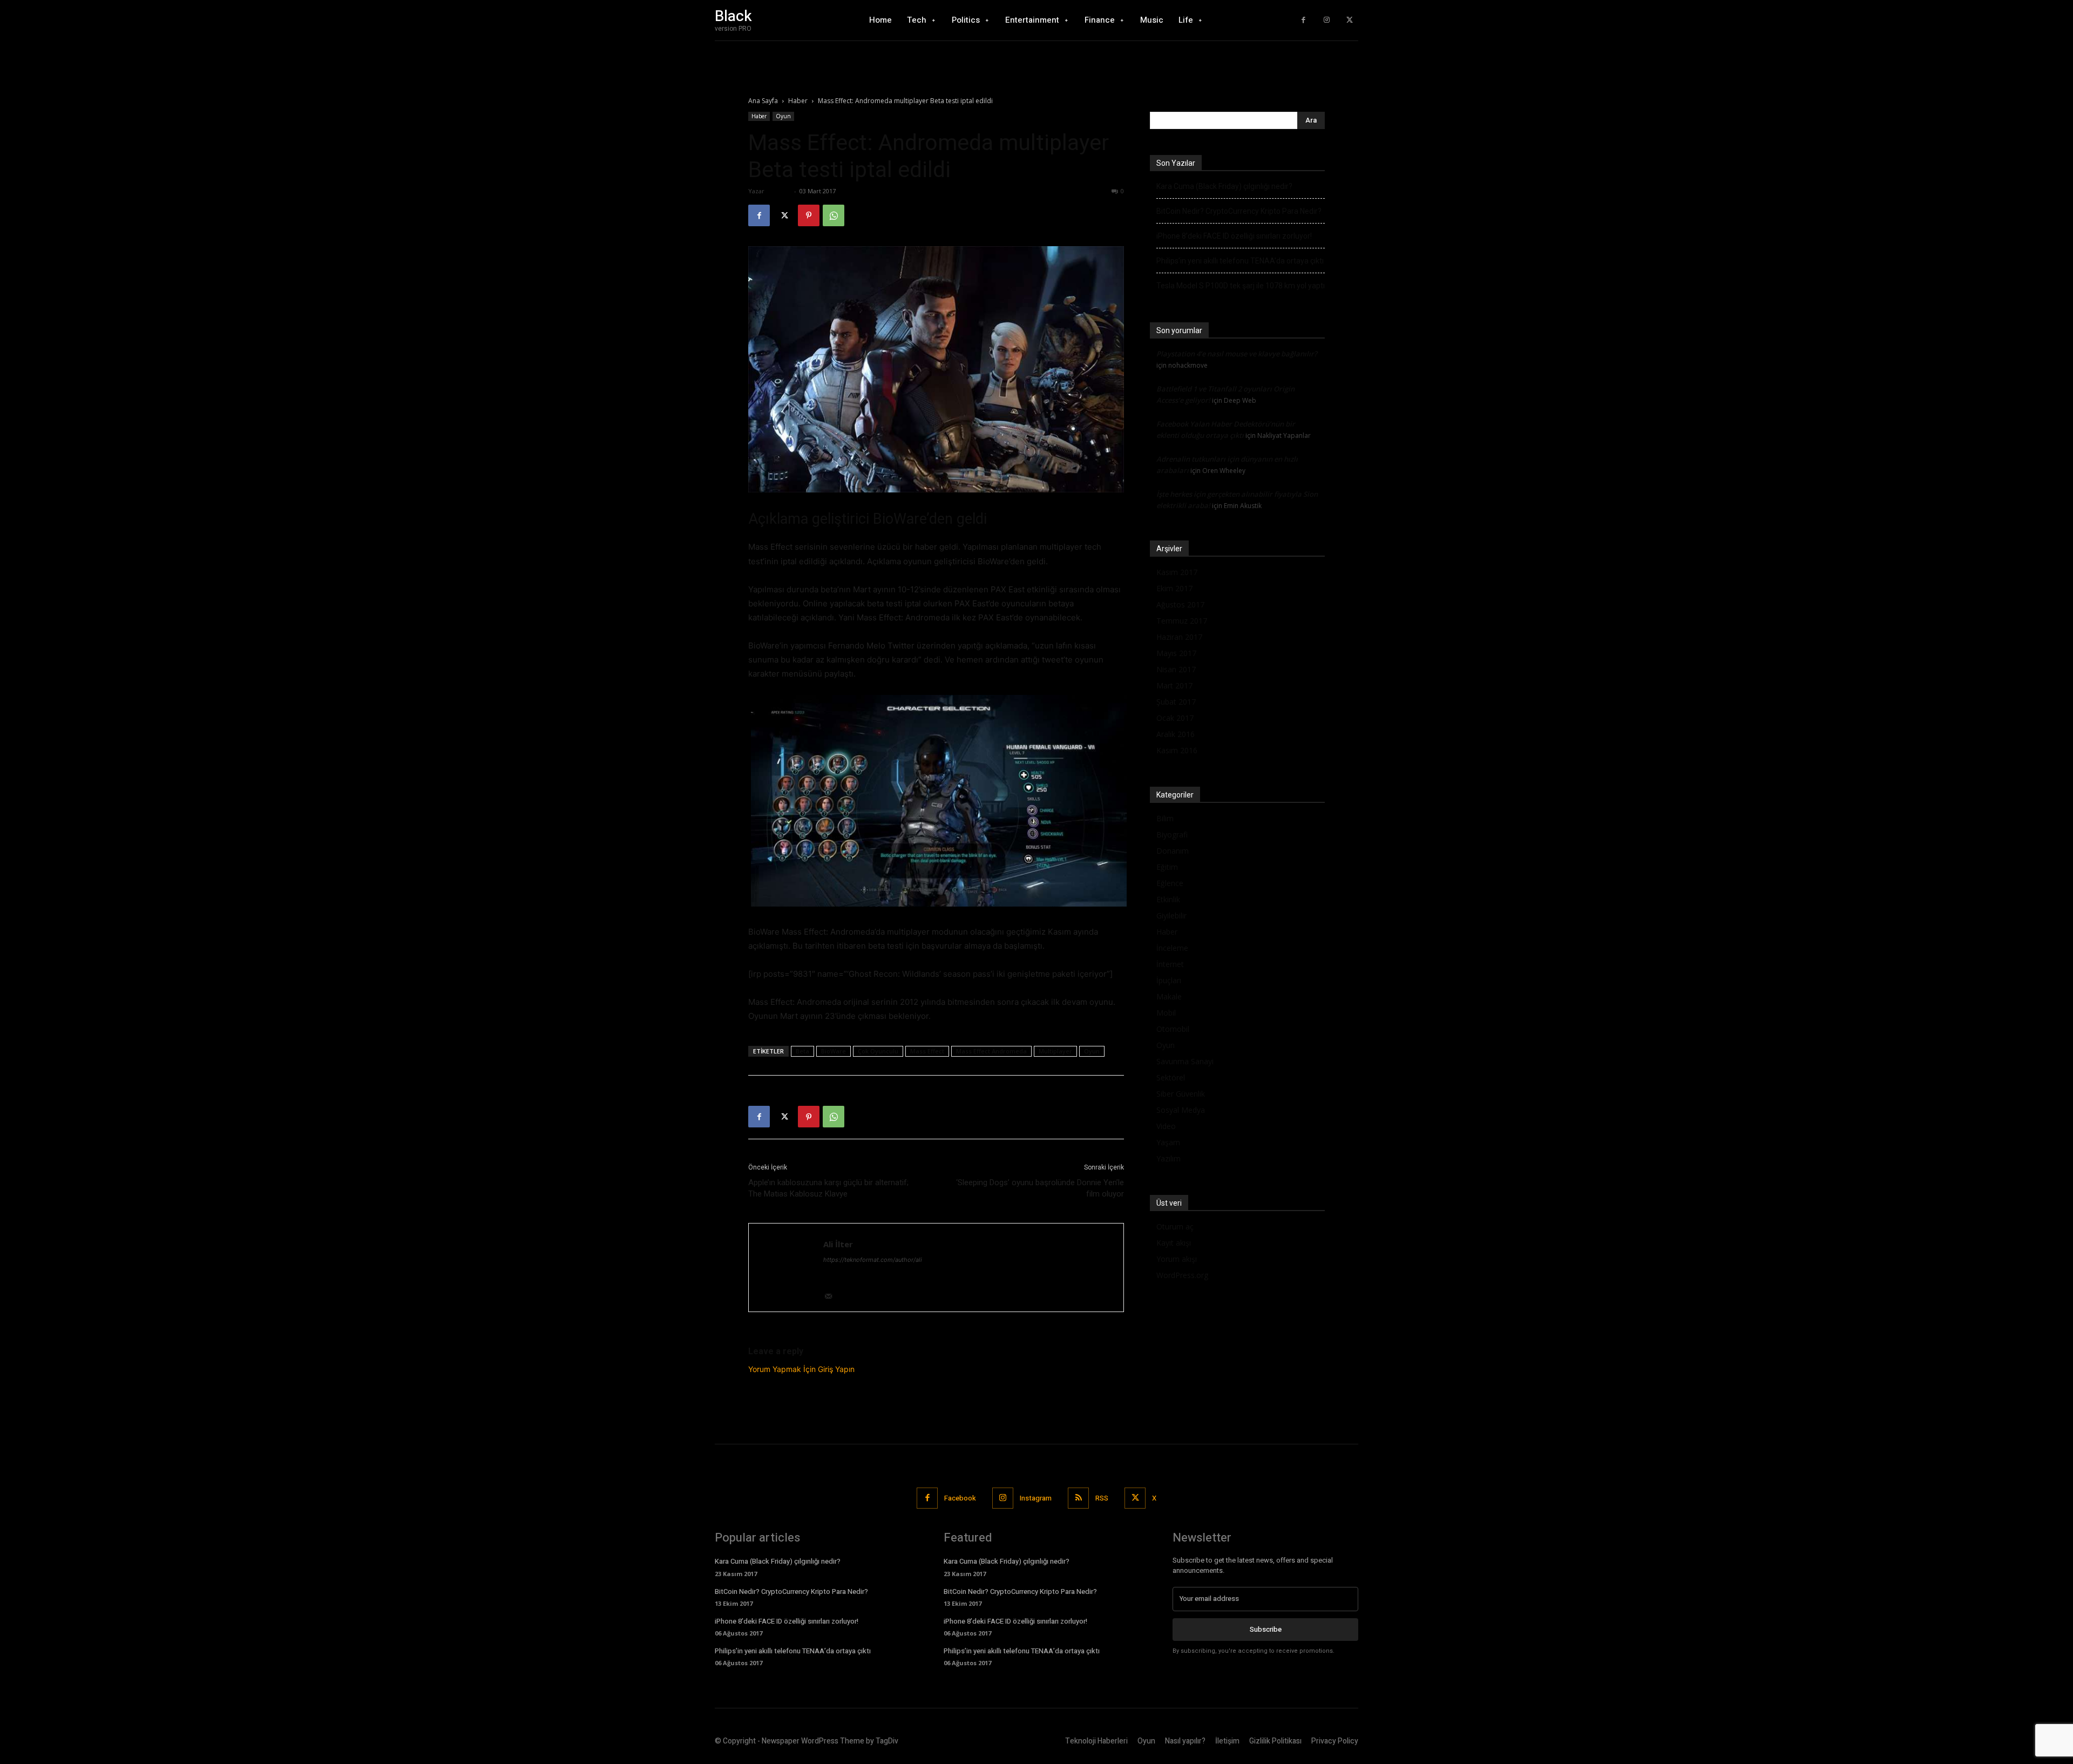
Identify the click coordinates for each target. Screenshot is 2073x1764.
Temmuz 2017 (1182, 621)
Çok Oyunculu (878, 1051)
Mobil (1166, 1013)
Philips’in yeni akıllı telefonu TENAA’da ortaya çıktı (1240, 261)
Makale (1169, 996)
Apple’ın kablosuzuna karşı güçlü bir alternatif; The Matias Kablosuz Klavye (828, 1188)
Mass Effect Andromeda (991, 1051)
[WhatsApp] (834, 215)
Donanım (1173, 851)
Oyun (783, 116)
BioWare (834, 1051)
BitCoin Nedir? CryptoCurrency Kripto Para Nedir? (1239, 211)
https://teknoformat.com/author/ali (873, 1260)
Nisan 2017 (1176, 669)
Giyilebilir (1171, 915)
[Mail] (832, 1297)
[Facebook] (1303, 20)
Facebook (960, 1498)
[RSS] (1078, 1498)
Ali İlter (779, 191)
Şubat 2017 (1176, 702)
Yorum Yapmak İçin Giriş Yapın (801, 1369)
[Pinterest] (809, 215)
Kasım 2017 (1177, 572)
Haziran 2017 (1179, 637)
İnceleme (1172, 948)
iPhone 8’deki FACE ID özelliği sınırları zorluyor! (1234, 236)
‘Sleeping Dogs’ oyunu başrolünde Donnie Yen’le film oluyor (1040, 1188)
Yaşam (1168, 1142)
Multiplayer (1055, 1051)
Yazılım (1168, 1158)
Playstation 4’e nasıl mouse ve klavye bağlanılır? (1237, 354)
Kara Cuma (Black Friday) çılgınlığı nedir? (1224, 186)
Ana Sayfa (763, 101)
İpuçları (1169, 980)
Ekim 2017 (1174, 588)
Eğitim (1167, 867)
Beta (802, 1051)
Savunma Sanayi (1185, 1061)
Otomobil (1173, 1029)
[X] (1349, 20)
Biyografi (1172, 834)
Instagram (1036, 1498)
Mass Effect (927, 1051)
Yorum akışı (1177, 1259)
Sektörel (1171, 1077)
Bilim (1165, 818)
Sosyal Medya (1181, 1110)
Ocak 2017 (1175, 718)
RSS (1102, 1498)
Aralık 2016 (1176, 734)
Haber (798, 101)
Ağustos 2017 (1180, 604)
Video (1166, 1126)
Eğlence (1170, 883)
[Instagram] (1327, 20)
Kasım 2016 (1177, 750)
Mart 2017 (1174, 685)
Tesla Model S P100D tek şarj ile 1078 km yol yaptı (1241, 286)
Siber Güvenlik (1181, 1094)
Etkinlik (1168, 899)
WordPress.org (1182, 1275)
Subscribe (1266, 1629)
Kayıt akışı (1174, 1243)
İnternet (1170, 964)
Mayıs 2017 (1176, 653)
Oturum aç (1175, 1226)
